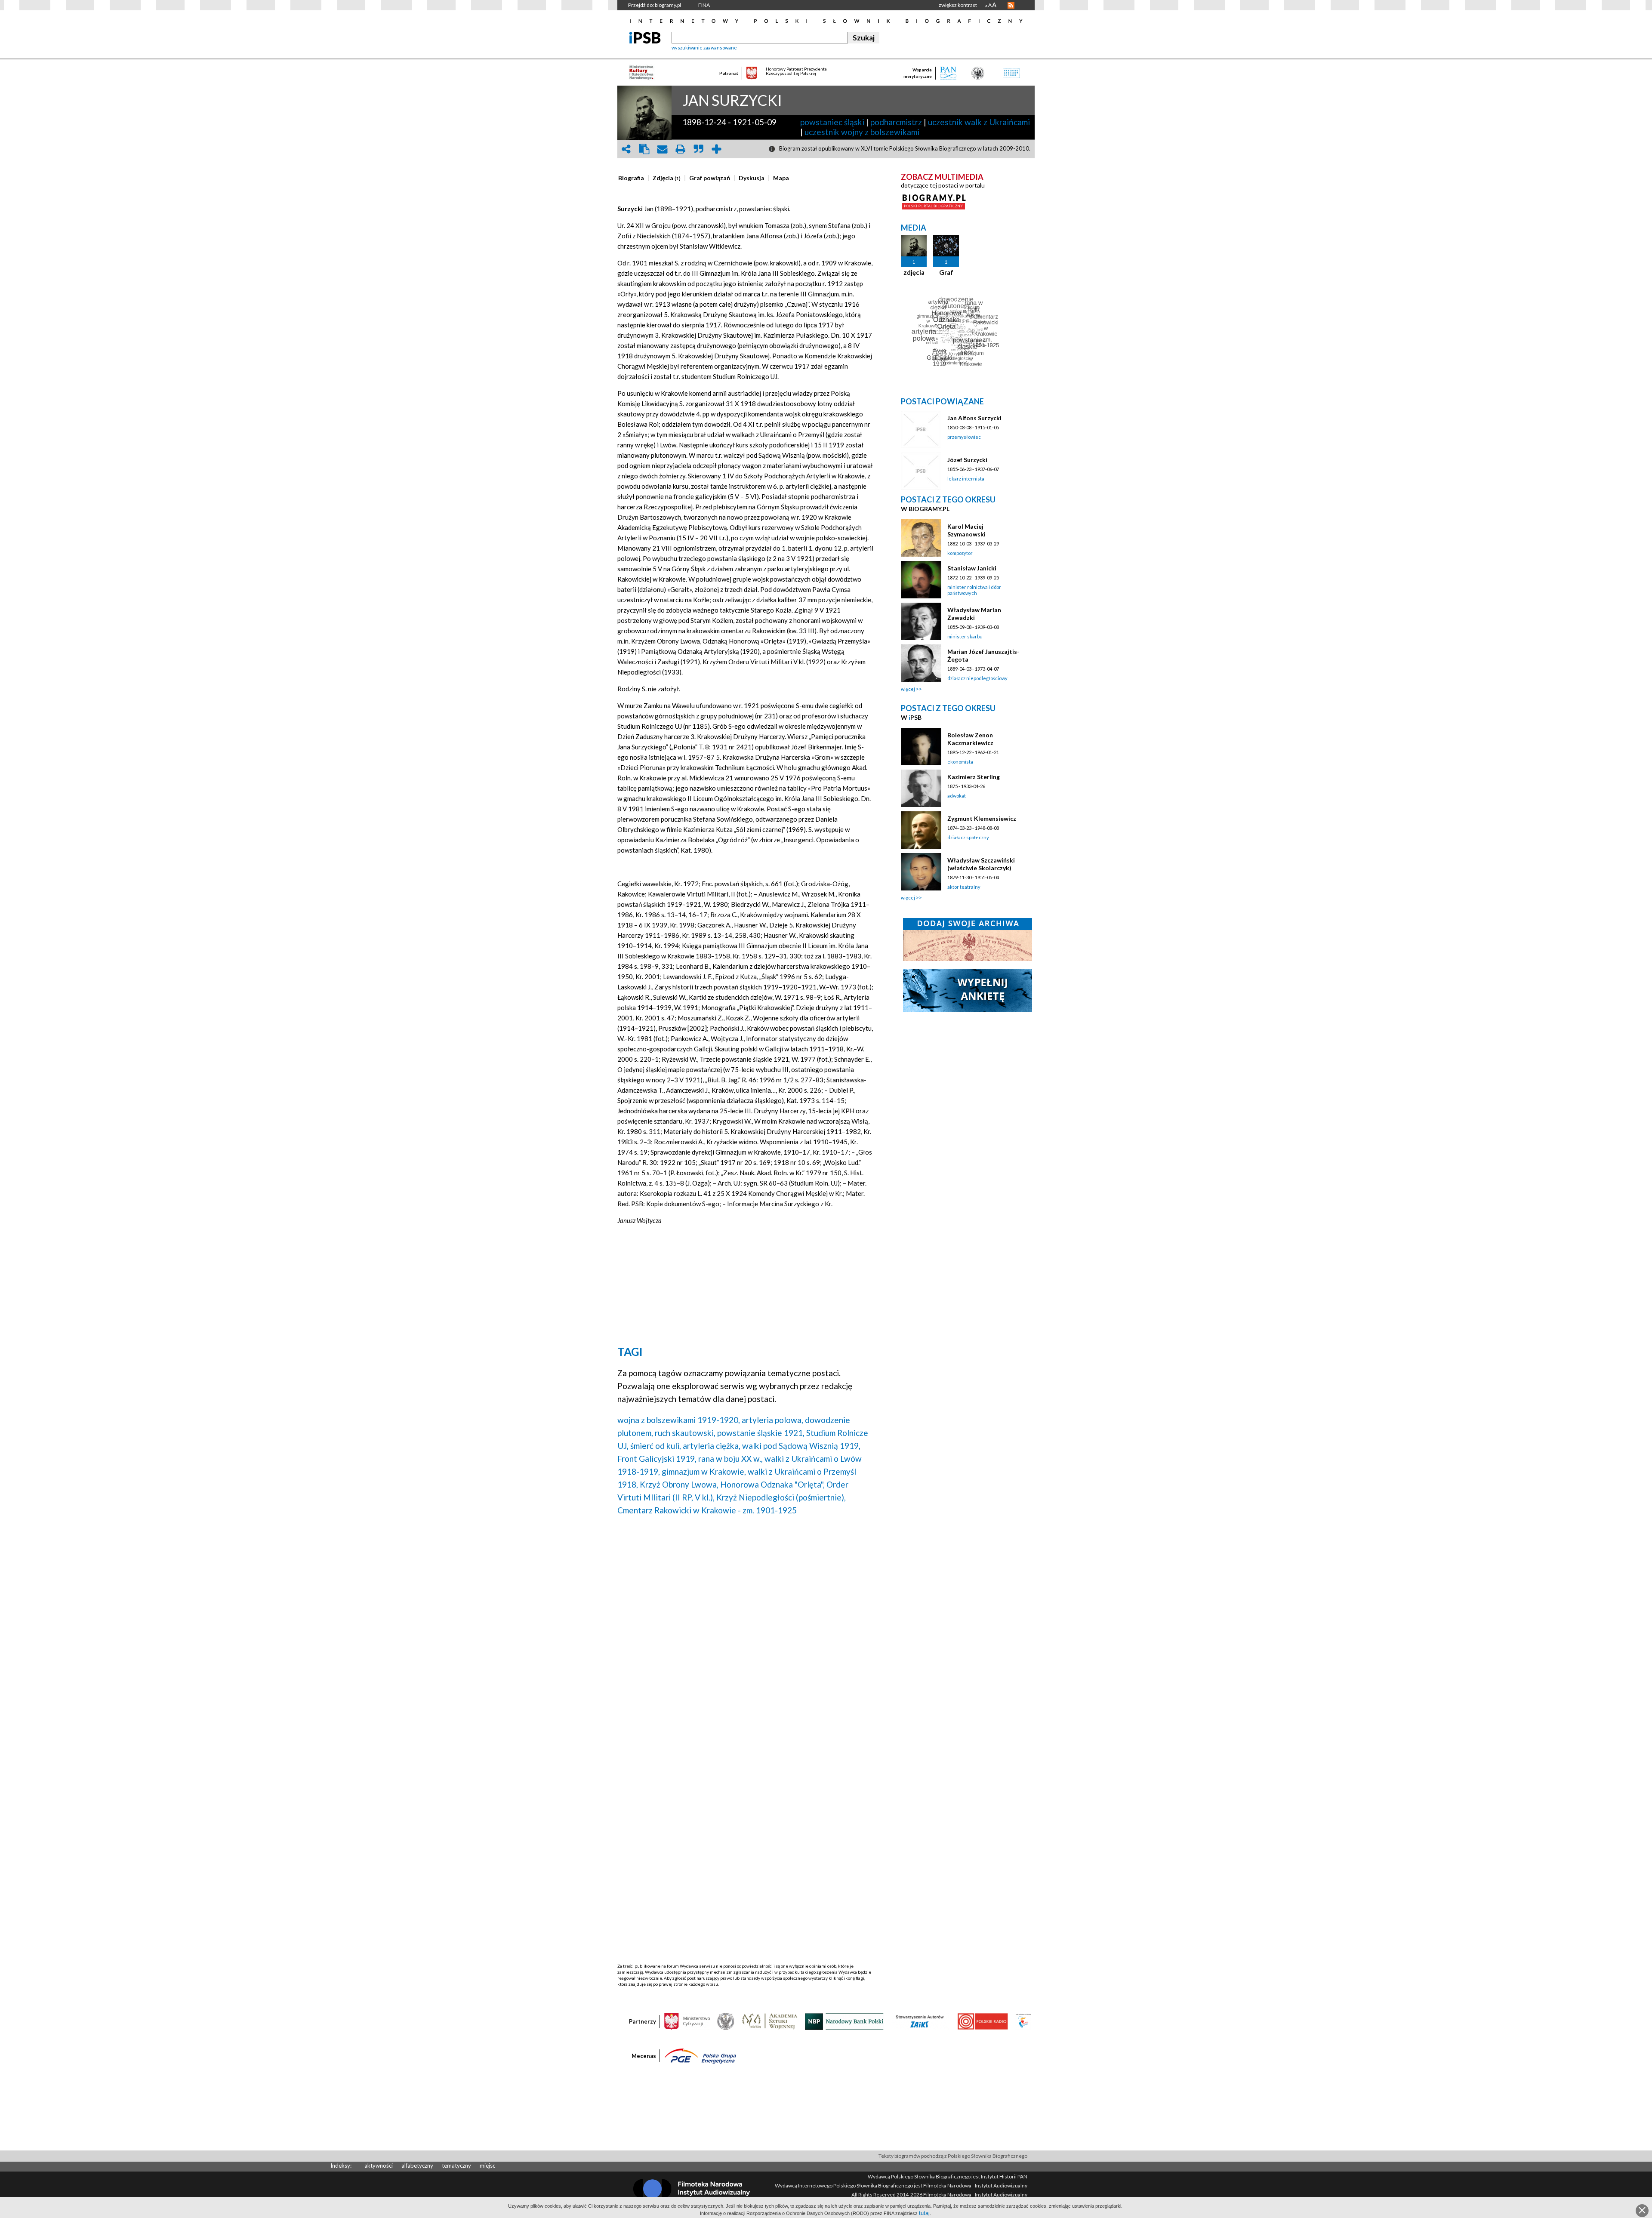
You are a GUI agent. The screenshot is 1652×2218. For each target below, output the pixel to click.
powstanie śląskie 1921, (761, 1433)
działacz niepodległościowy (977, 678)
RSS (1011, 5)
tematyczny (456, 2166)
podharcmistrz (896, 122)
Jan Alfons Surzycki (974, 418)
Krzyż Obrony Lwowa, (679, 1484)
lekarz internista (966, 479)
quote (698, 149)
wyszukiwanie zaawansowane (704, 48)
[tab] (633, 178)
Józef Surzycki (967, 460)
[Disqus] (746, 1633)
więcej (908, 689)
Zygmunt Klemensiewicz (982, 818)
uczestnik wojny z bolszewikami (862, 132)
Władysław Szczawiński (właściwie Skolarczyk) (981, 864)
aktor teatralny (964, 887)
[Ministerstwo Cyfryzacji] (687, 2021)
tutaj (924, 2213)
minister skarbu (965, 636)
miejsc (487, 2166)
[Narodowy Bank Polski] (844, 2021)
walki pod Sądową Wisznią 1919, (801, 1446)
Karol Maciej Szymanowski (966, 530)
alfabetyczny (417, 2166)
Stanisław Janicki (972, 568)
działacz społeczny (968, 837)
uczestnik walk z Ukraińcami (979, 122)
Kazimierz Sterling (974, 777)
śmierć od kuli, (656, 1446)
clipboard (644, 149)
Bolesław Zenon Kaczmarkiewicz (970, 739)
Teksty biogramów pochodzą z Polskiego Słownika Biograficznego (953, 2156)
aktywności (379, 2166)
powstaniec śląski (832, 122)
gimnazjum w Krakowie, (704, 1471)
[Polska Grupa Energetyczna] (700, 2055)
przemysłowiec (964, 437)
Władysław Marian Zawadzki (974, 614)
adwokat (957, 796)
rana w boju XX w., (730, 1459)
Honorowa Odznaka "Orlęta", (772, 1484)
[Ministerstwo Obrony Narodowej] (726, 2021)
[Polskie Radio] (982, 2021)
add (716, 149)
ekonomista (960, 762)
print (680, 149)
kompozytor (960, 553)
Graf (946, 272)
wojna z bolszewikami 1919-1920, (679, 1420)
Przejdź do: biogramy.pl (655, 5)
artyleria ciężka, (712, 1446)
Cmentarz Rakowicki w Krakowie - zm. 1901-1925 (707, 1510)
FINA (704, 5)
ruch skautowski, (685, 1433)
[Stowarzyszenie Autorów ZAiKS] (920, 2021)
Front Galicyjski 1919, (657, 1459)
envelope (662, 149)
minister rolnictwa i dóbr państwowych (974, 590)
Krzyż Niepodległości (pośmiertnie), (781, 1497)
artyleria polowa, (772, 1420)
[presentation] (631, 178)
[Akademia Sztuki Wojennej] (770, 2021)
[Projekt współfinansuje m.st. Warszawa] (1023, 2021)
